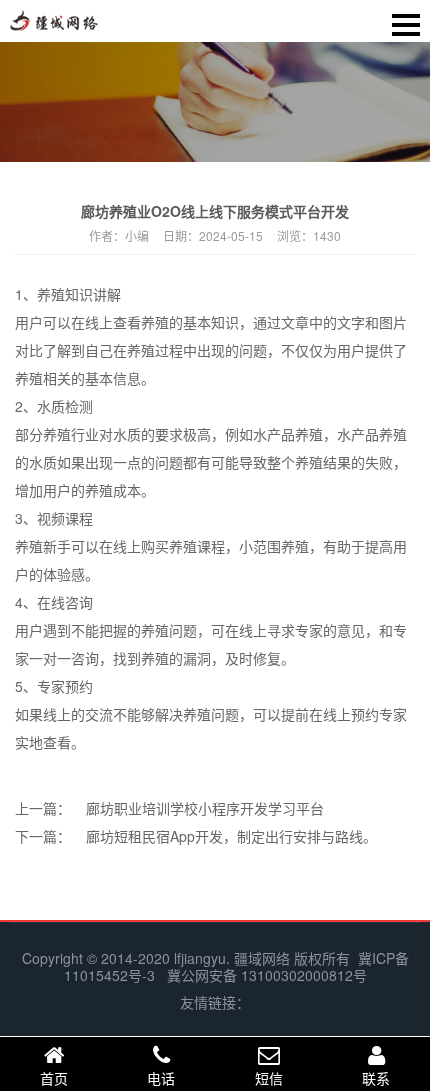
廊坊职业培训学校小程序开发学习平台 (205, 808)
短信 (269, 1078)
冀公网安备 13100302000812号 (267, 975)
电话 (161, 1078)
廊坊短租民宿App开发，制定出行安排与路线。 (231, 836)
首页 (54, 1078)
